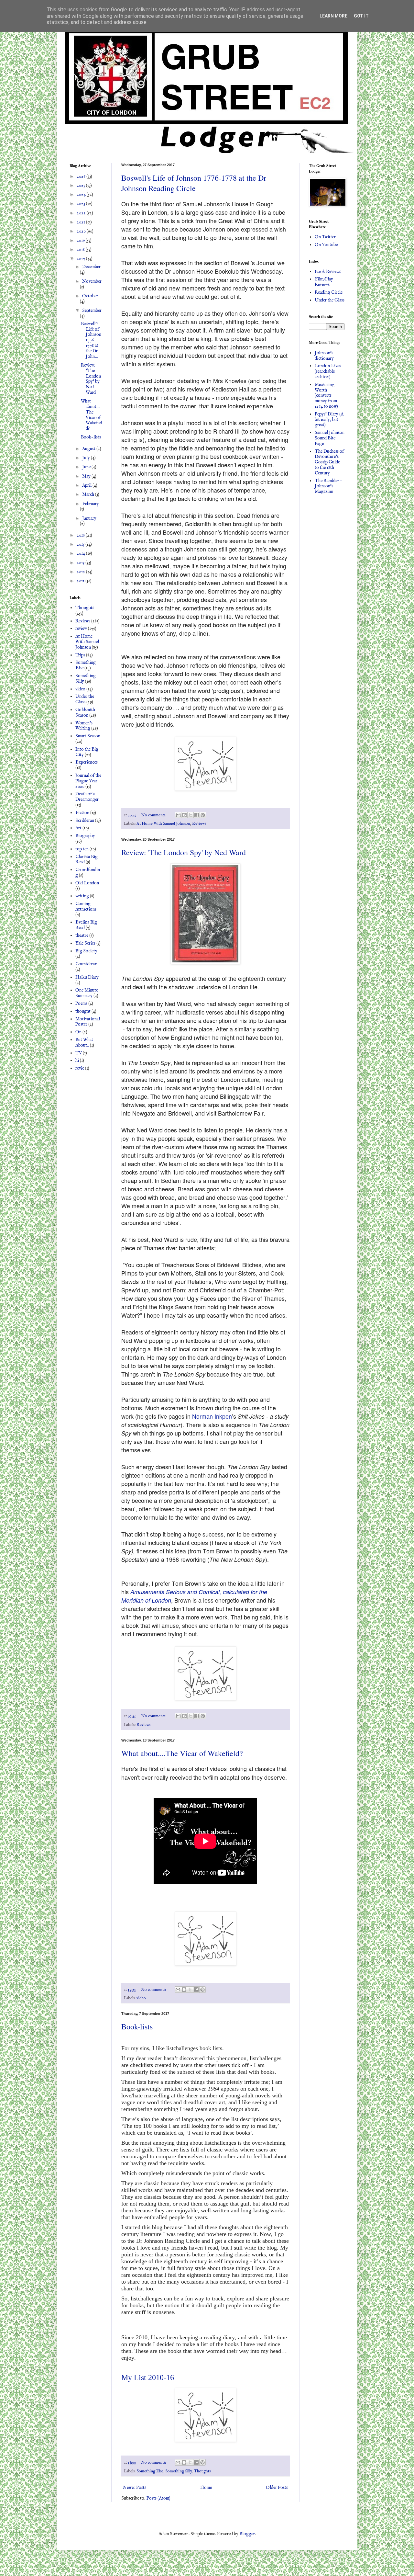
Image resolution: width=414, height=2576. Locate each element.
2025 (81, 186)
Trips (80, 655)
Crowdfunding (88, 873)
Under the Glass (85, 699)
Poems (81, 1004)
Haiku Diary (87, 977)
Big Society (86, 951)
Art (78, 828)
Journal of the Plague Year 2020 (88, 781)
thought (83, 1011)
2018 (81, 250)
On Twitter (325, 237)
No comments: (154, 815)
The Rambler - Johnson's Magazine (328, 486)
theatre (82, 936)
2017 (81, 259)
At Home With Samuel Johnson (163, 824)
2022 (82, 213)
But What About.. (84, 1043)
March (89, 494)
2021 (81, 222)
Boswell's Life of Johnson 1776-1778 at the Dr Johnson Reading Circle (194, 183)
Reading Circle (329, 292)
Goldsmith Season (85, 713)
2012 (81, 572)
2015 (81, 544)
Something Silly (179, 2471)
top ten (82, 849)
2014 (81, 553)
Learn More (333, 16)
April (87, 485)
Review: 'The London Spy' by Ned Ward (184, 852)
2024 (82, 195)
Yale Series (85, 943)
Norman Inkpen (212, 1416)
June (87, 467)
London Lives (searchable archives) (328, 371)
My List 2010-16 (148, 2377)
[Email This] (178, 815)
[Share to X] (191, 815)
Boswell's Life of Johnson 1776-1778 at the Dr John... (91, 340)
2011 (81, 581)
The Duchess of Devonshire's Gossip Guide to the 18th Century (329, 462)
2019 (81, 241)
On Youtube (326, 245)
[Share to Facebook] (197, 815)
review (81, 629)
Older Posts (277, 2488)
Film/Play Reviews (324, 282)
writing (82, 896)
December (91, 267)
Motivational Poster (88, 1022)
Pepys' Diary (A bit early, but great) (329, 420)
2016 (81, 535)
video (141, 1998)
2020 (82, 231)
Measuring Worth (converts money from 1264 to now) (326, 396)
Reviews (199, 824)
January (89, 518)
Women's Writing (84, 726)
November (92, 281)
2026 (82, 176)
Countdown (86, 964)
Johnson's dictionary (324, 356)
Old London (87, 883)
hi (77, 1061)
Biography (85, 836)
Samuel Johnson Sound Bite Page (330, 438)
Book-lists (137, 2026)
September (92, 311)
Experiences (87, 762)
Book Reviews (328, 272)
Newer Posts (135, 2488)
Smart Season (88, 736)
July (87, 458)
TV (79, 1053)
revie (80, 1068)
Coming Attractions (86, 907)
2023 (81, 204)
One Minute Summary (87, 993)
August (89, 449)
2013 (81, 563)
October (90, 296)
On (78, 1032)
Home (206, 2488)
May (87, 476)
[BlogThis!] (184, 815)
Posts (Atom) (158, 2498)
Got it (361, 16)
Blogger (247, 2534)
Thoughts (202, 2471)
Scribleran (85, 821)
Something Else (150, 2471)
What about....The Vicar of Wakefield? (182, 1753)
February (91, 504)
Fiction (82, 813)
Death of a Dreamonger (87, 797)
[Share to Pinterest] (203, 815)
